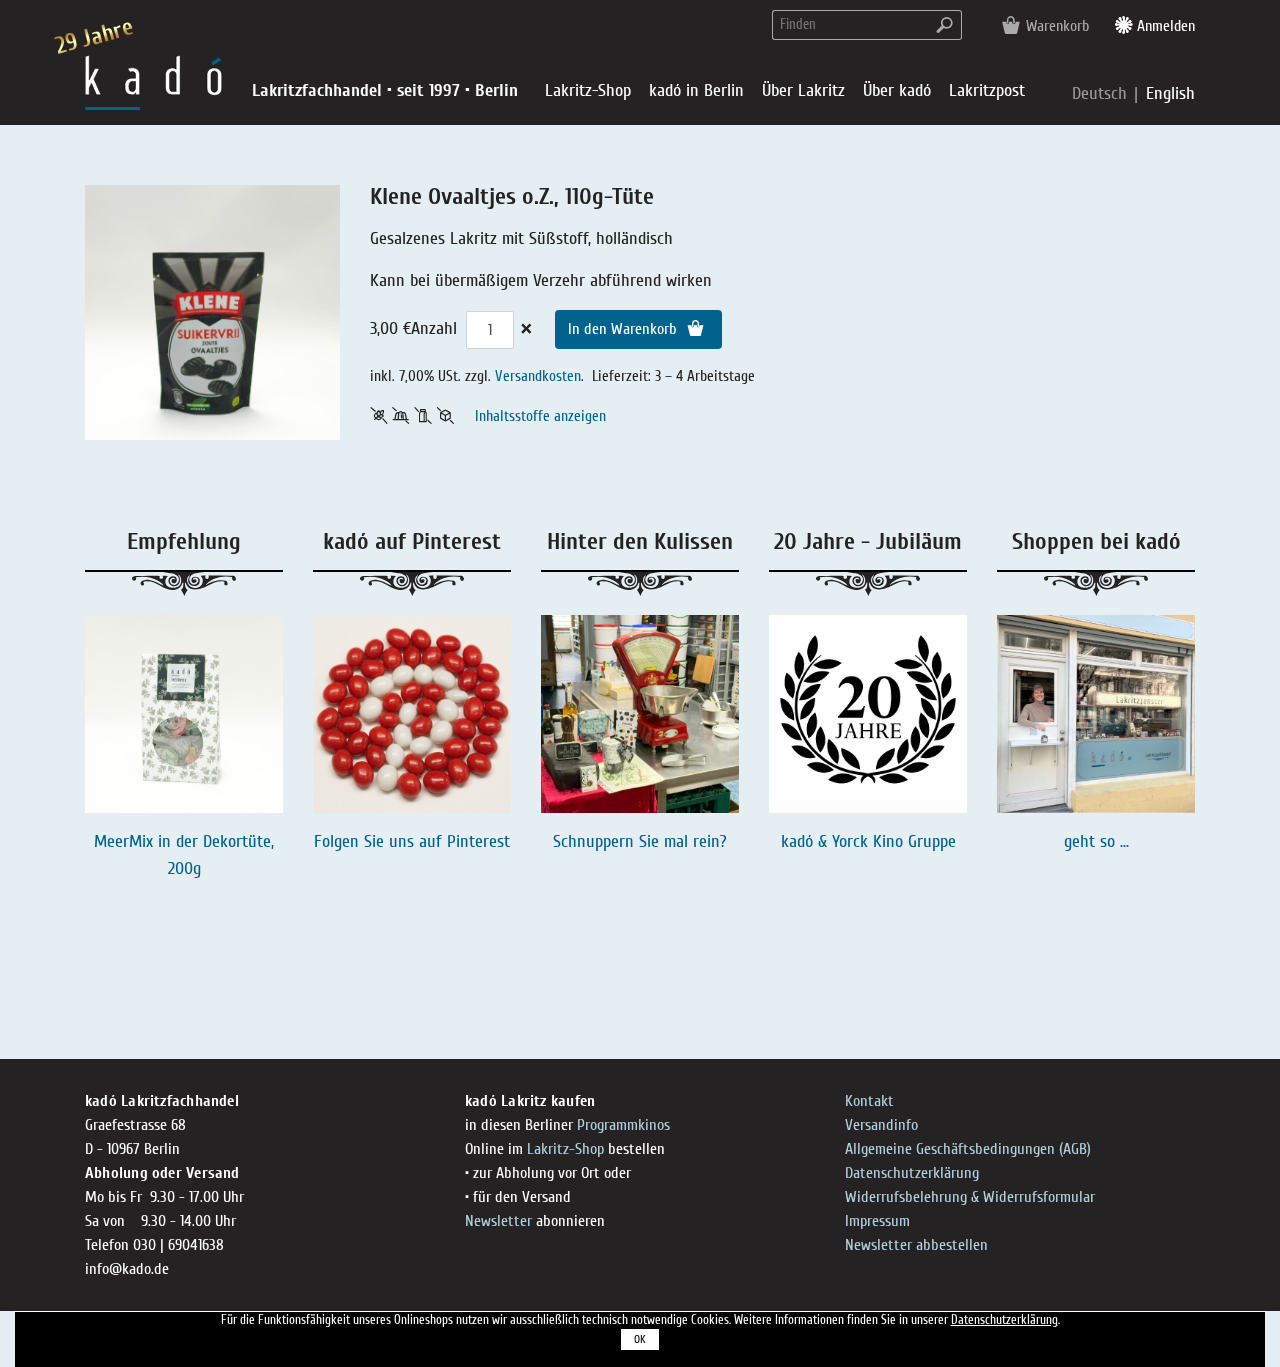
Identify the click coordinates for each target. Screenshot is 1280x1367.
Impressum (877, 1221)
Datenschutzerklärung (912, 1173)
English (1170, 93)
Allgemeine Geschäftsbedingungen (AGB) (968, 1149)
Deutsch (1102, 93)
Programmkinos (623, 1125)
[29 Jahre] (153, 81)
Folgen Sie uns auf (380, 841)
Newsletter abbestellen (916, 1245)
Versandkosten (538, 376)
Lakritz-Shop (565, 1149)
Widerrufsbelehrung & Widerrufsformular (970, 1197)
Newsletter (498, 1221)
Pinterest (478, 841)
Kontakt (869, 1101)
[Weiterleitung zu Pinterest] (412, 714)
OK (640, 1339)
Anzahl (434, 328)
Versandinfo (881, 1125)
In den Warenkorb (624, 329)
